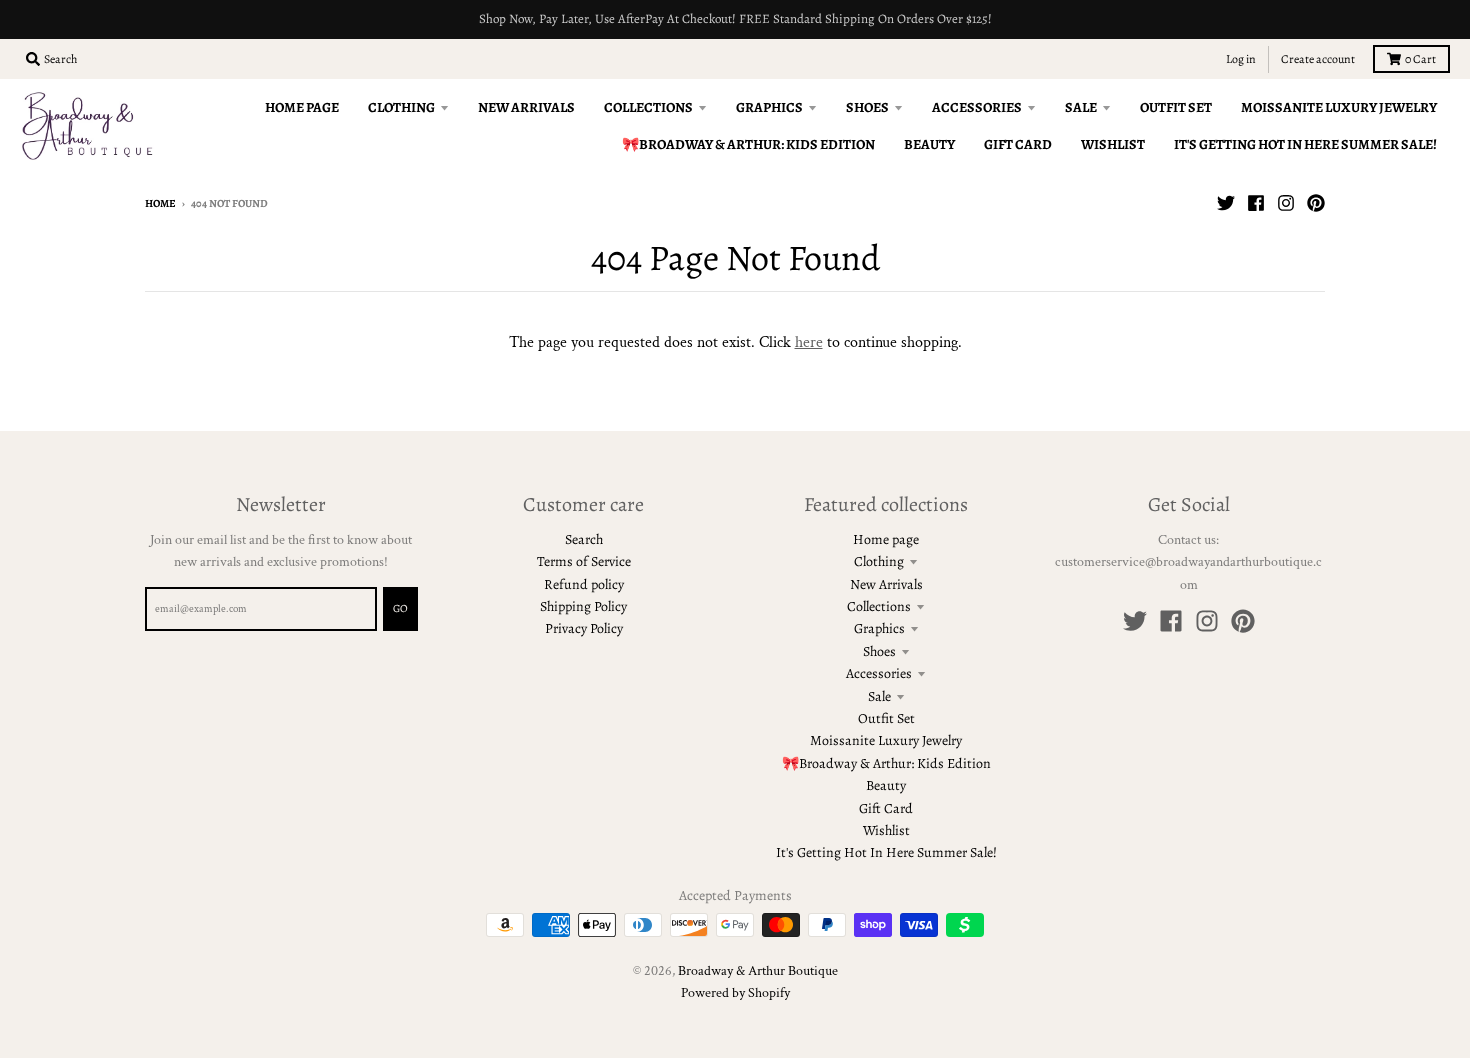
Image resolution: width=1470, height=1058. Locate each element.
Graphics (879, 628)
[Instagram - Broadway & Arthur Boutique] (1286, 203)
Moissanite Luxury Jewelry (886, 740)
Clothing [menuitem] (401, 107)
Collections (879, 606)
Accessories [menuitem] (977, 107)
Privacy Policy (584, 628)
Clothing (879, 561)
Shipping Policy (583, 606)
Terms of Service (584, 561)
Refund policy (584, 584)
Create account (1318, 59)
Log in (1241, 59)
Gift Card (886, 808)
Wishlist (886, 830)
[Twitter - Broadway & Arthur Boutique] (1226, 203)
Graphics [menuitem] (769, 107)
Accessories (879, 673)
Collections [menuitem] (648, 107)
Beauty (886, 785)
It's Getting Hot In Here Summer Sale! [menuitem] (1305, 144)
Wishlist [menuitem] (1113, 144)
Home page (886, 539)
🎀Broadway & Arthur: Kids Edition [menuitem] (748, 144)
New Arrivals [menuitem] (526, 107)
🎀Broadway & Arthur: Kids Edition (886, 763)
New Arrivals (886, 584)
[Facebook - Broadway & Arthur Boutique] (1256, 203)
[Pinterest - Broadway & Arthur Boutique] (1316, 203)
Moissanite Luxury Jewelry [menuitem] (1339, 107)
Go (400, 608)
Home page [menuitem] (302, 107)
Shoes (879, 651)
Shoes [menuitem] (867, 107)
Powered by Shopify (735, 993)
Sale (879, 696)
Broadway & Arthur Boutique (758, 971)
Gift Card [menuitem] (1018, 144)
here (809, 342)
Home (160, 203)
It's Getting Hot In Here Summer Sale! (886, 852)
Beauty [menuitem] (929, 144)
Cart (1420, 59)
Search (584, 539)
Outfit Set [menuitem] (1176, 107)
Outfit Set (886, 718)
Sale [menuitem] (1081, 107)
